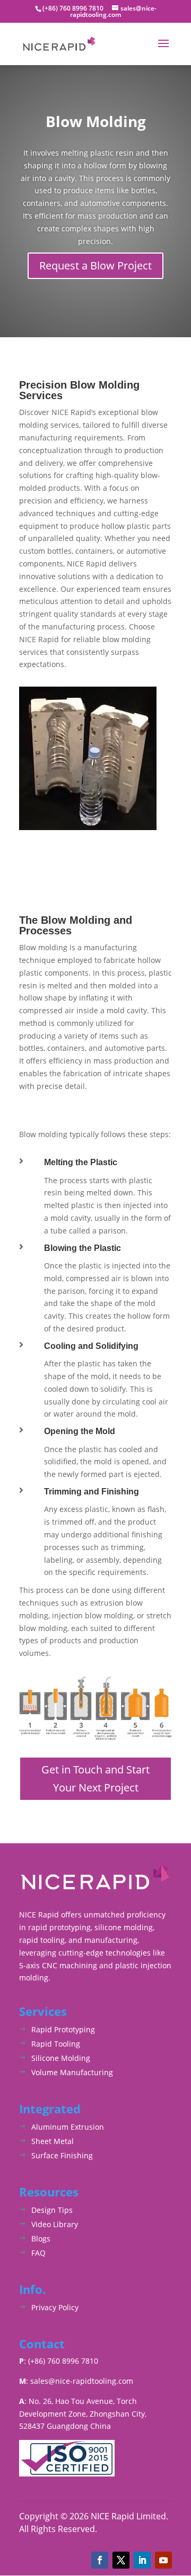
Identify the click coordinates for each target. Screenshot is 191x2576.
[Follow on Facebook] (100, 2560)
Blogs (41, 2239)
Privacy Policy (55, 2307)
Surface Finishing (62, 2155)
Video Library (55, 2224)
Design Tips (52, 2210)
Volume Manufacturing (72, 2072)
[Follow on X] (121, 2560)
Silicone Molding (61, 2058)
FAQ (38, 2253)
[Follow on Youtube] (163, 2560)
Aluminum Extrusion (68, 2127)
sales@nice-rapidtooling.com (82, 2381)
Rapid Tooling (56, 2044)
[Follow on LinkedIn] (142, 2560)
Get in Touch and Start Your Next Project (95, 1778)
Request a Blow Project (95, 265)
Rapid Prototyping (63, 2029)
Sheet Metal (53, 2141)
